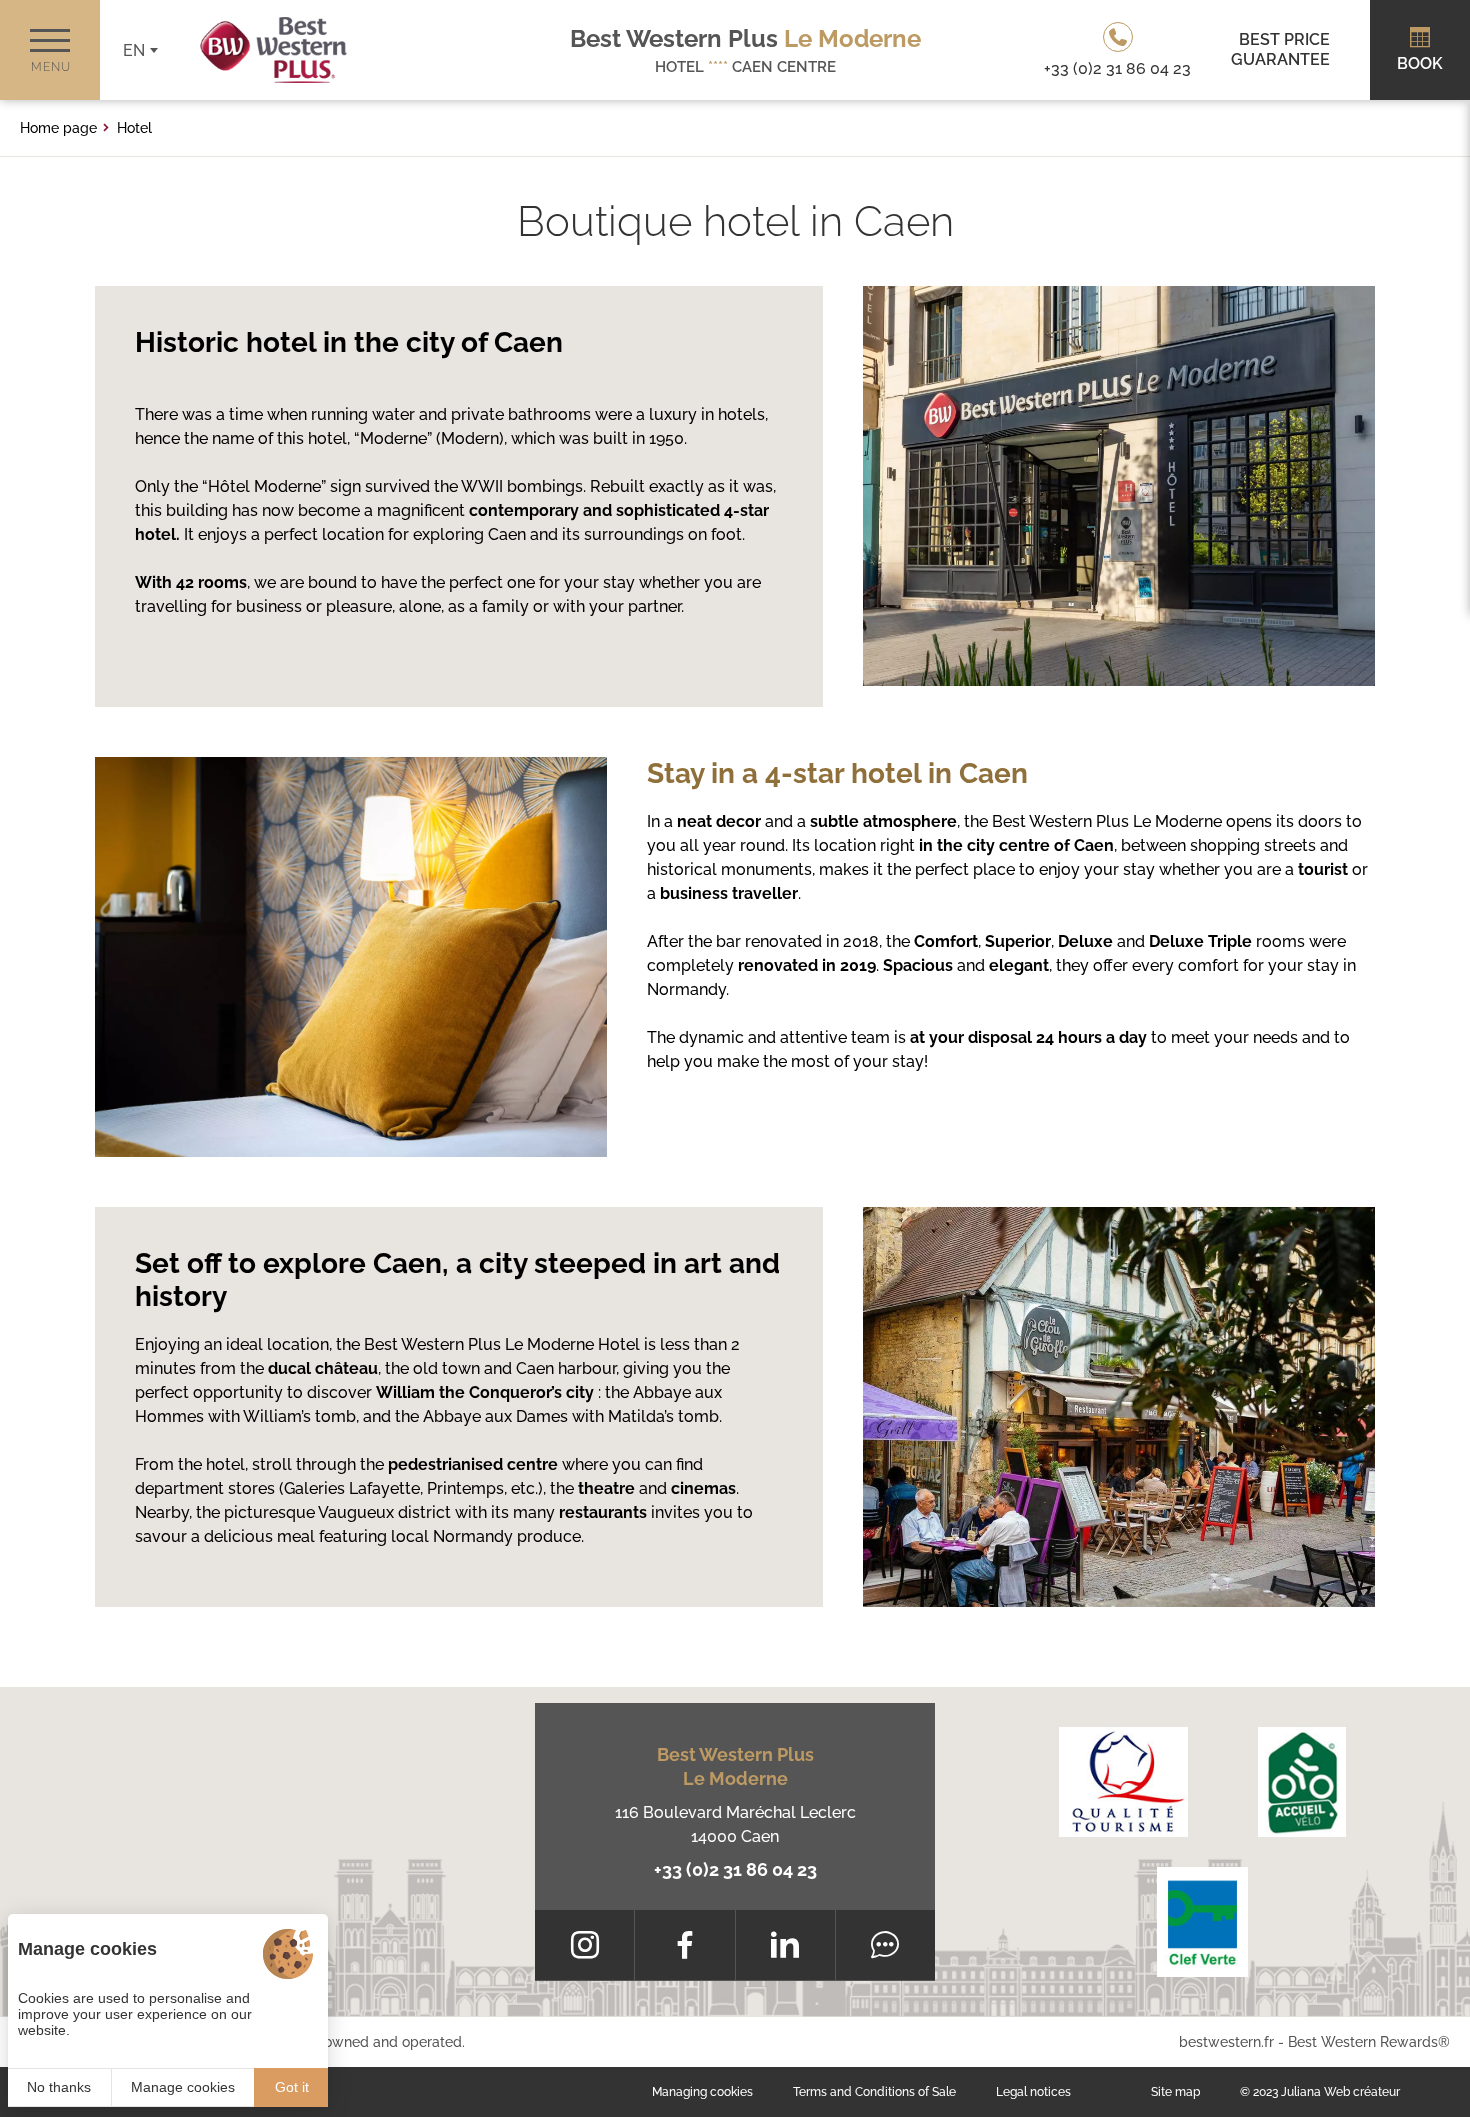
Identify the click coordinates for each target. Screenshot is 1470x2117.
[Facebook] (684, 1945)
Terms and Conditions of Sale (874, 2092)
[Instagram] (584, 1945)
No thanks (59, 2087)
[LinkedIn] (785, 1945)
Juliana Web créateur (1340, 2092)
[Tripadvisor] (885, 1945)
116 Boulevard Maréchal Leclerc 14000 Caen (735, 1824)
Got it (292, 2087)
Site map (1175, 2092)
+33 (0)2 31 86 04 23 (735, 1869)
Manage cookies (183, 2087)
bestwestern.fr (1226, 2042)
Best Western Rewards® (1369, 2042)
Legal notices (1033, 2092)
